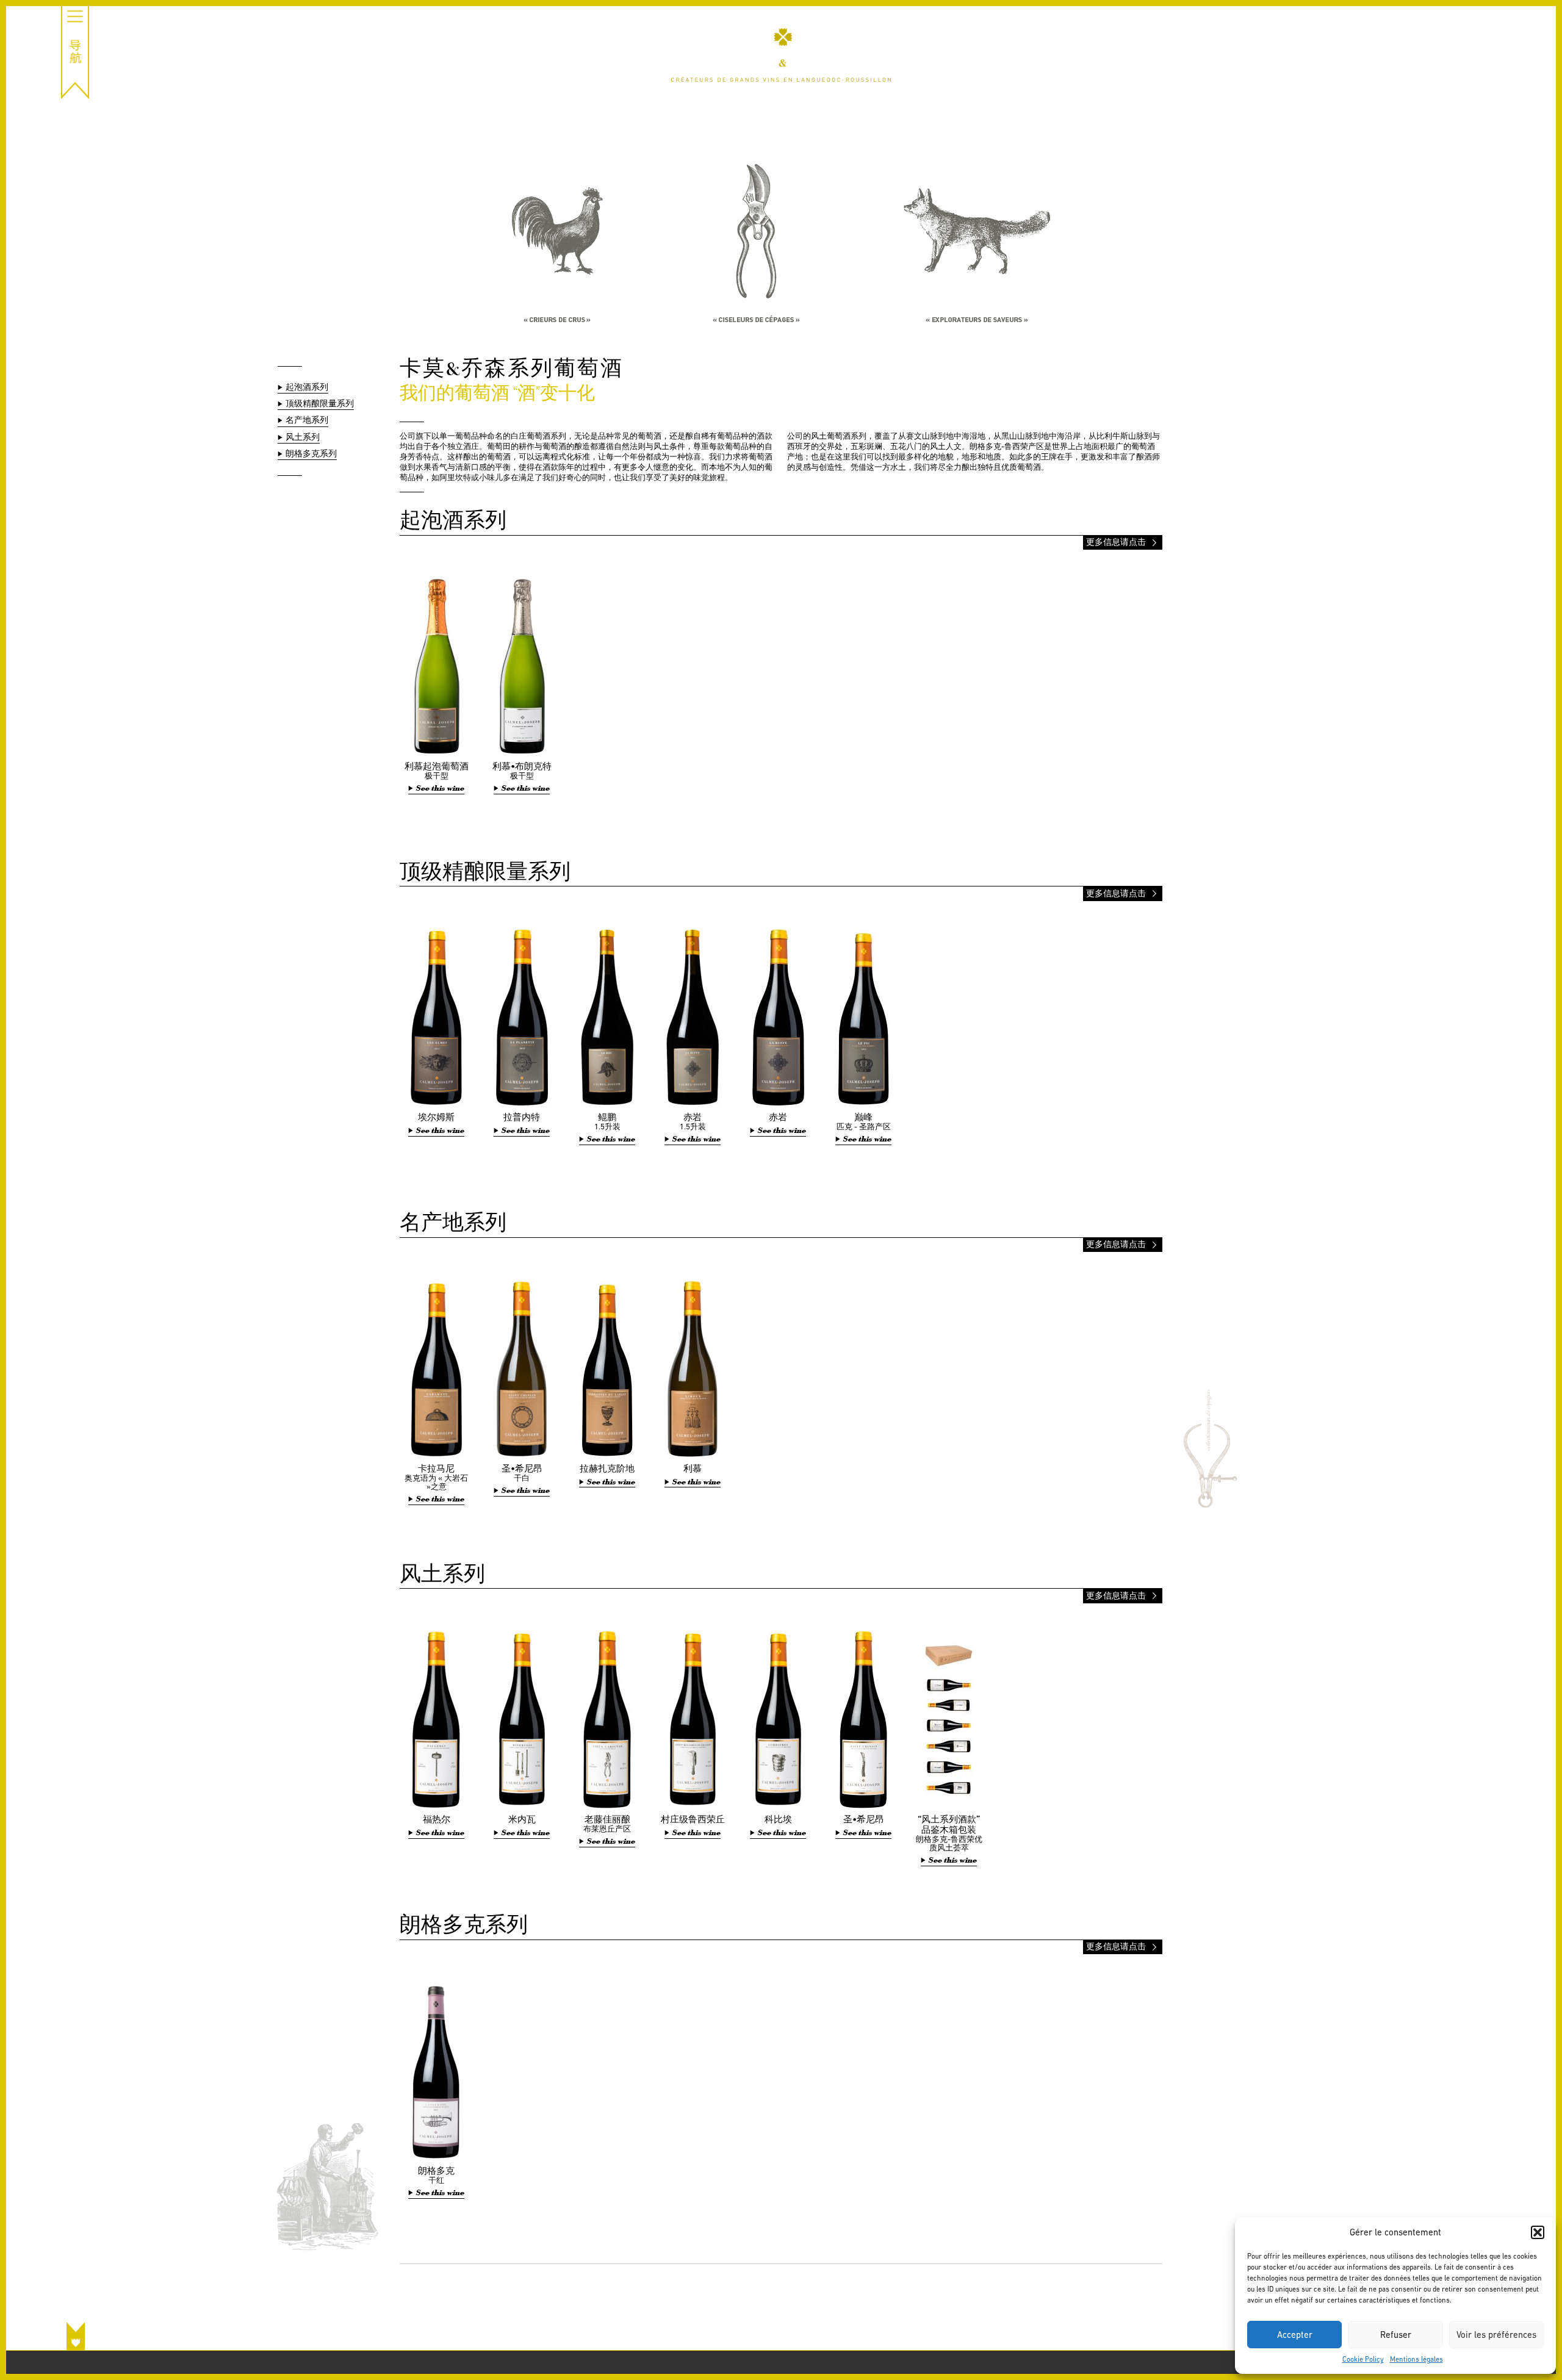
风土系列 (303, 437)
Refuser (1396, 2335)
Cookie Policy (1363, 2359)
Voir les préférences (1496, 2335)
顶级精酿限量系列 (320, 404)
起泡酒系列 (307, 387)
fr (1530, 31)
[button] (1538, 2232)
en (1530, 44)
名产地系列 (307, 420)
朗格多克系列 (311, 454)
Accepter (1295, 2335)
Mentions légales (1416, 2359)
